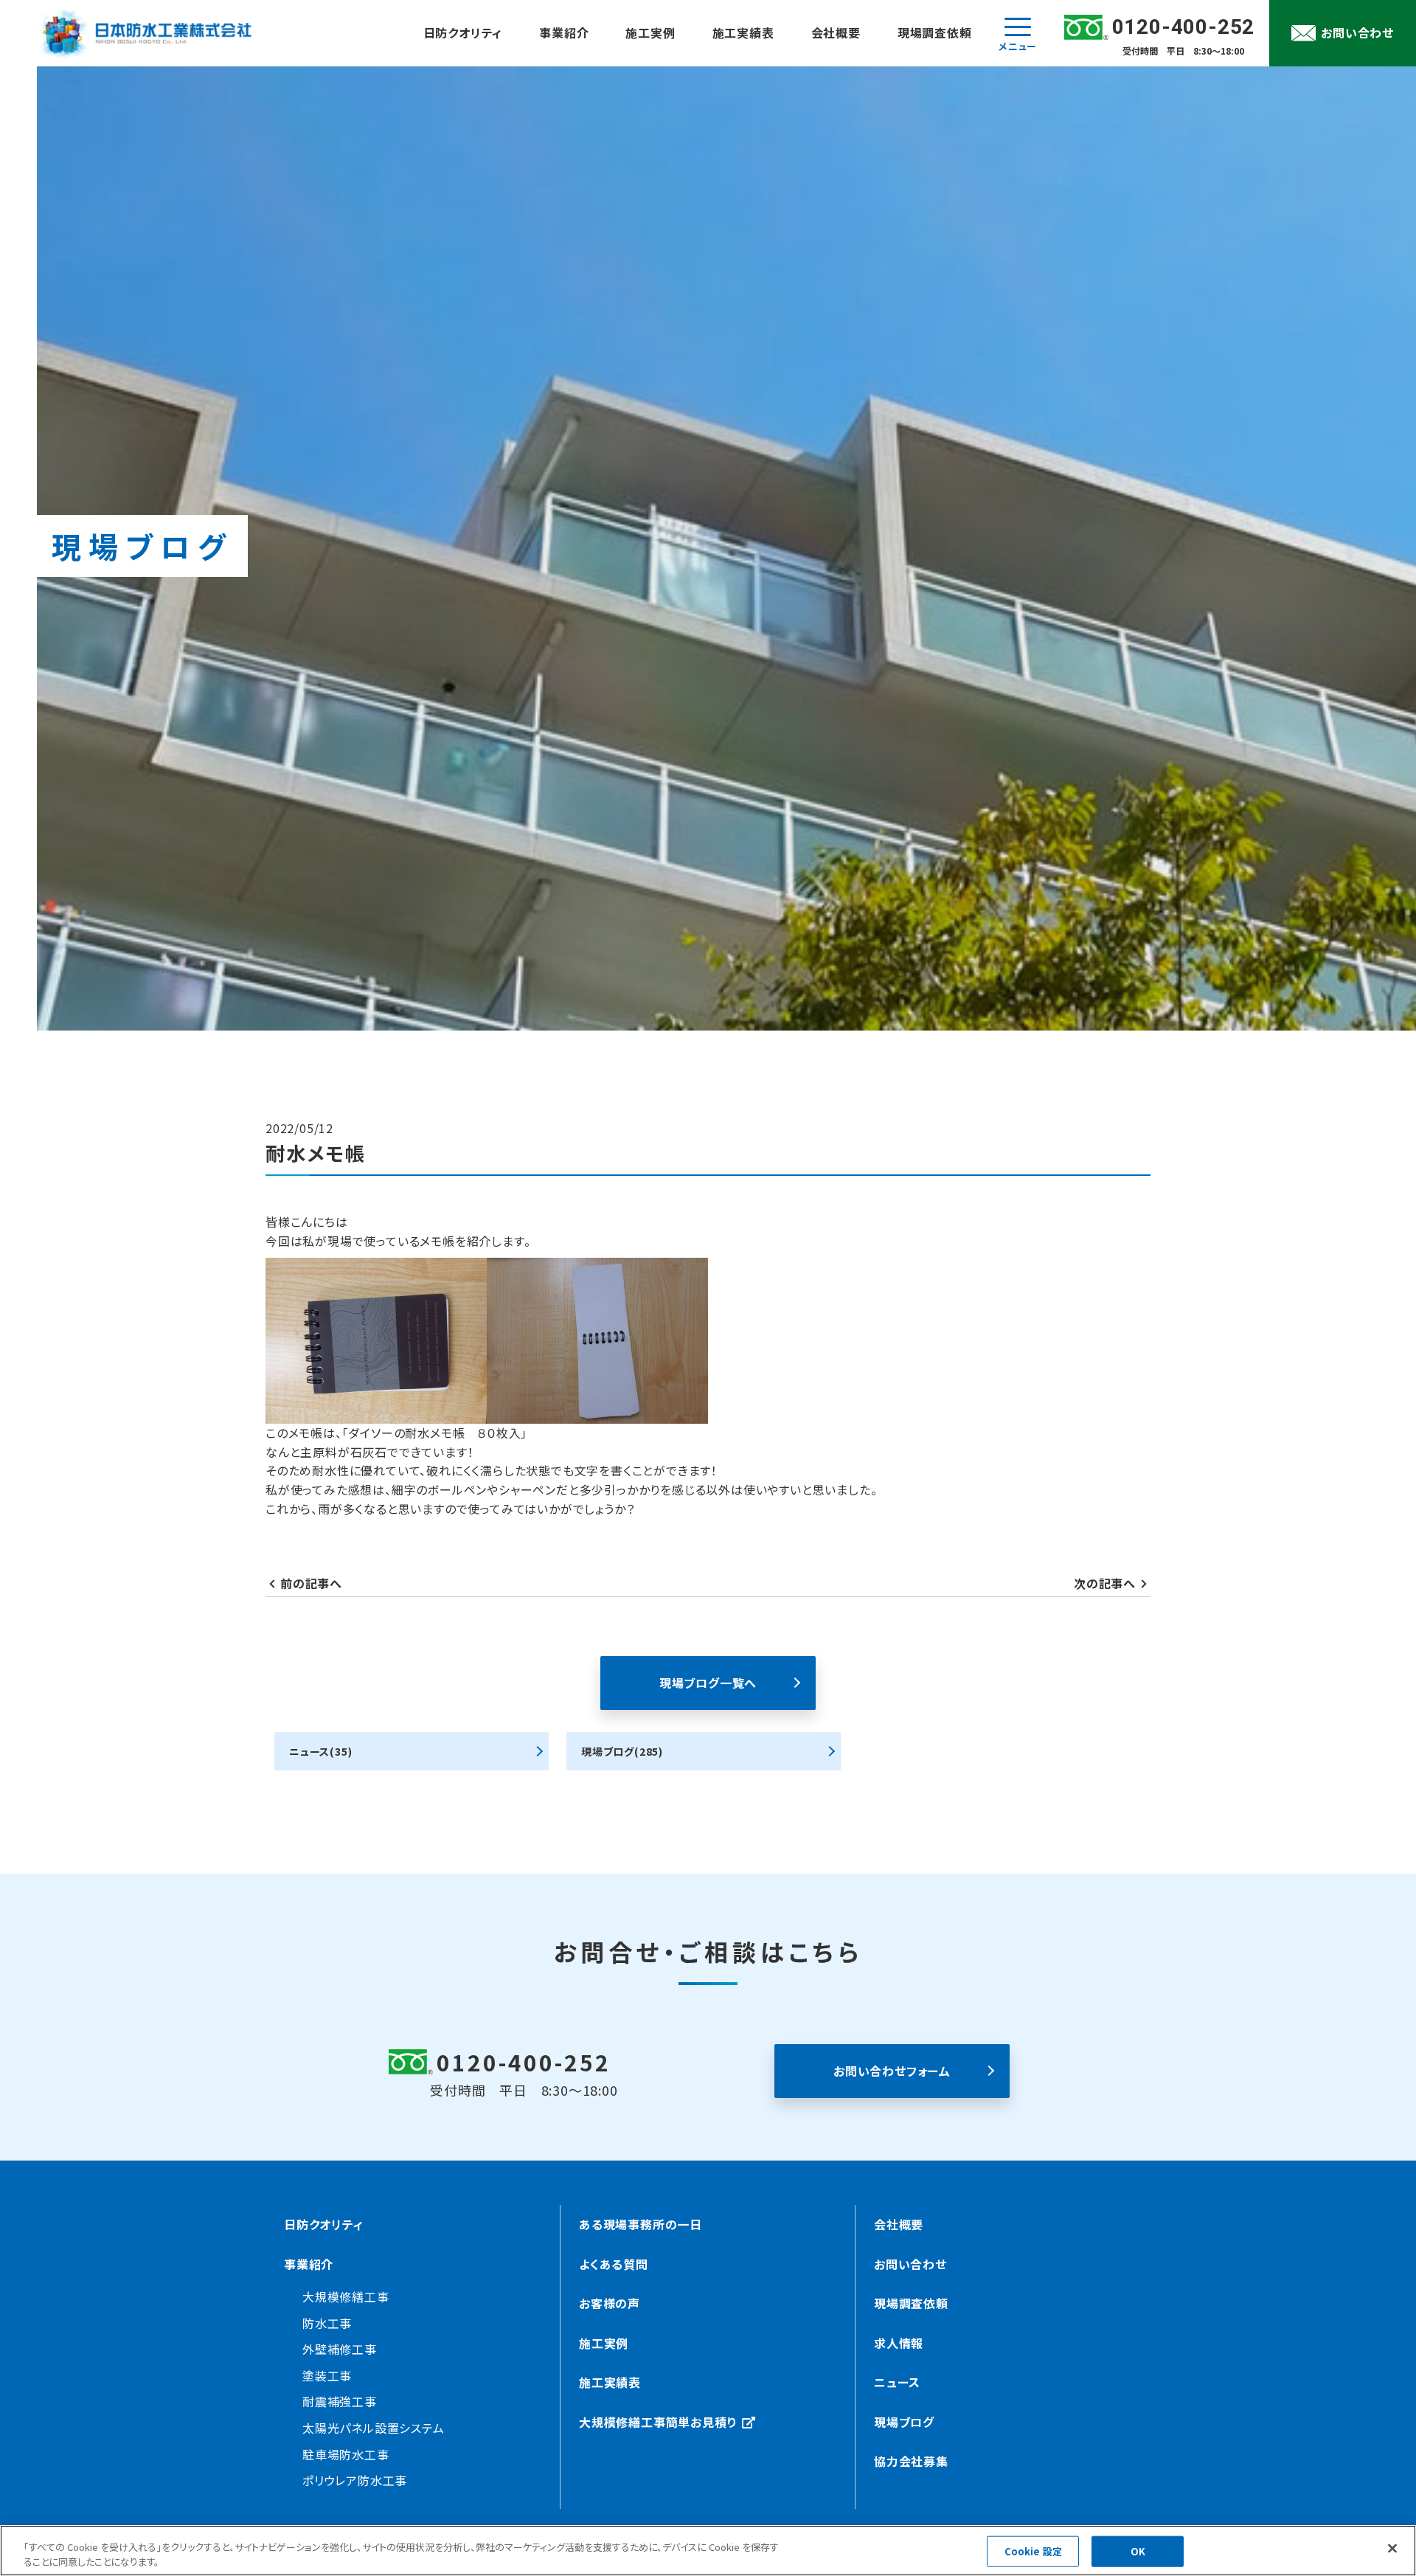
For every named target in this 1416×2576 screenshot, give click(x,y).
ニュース (897, 2382)
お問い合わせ (910, 2264)
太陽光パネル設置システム (374, 2428)
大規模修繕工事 (346, 2296)
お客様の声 (610, 2303)
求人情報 (899, 2343)
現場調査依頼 (935, 32)
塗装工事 (327, 2375)
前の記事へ (311, 1583)
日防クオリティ (463, 32)
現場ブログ (904, 2422)
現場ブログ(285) (622, 1751)
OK (1138, 2551)
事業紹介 (564, 32)
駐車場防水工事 (346, 2454)
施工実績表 (743, 32)
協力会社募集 (911, 2461)
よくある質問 (614, 2264)
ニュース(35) (320, 1751)
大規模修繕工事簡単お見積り (658, 2422)
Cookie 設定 (1033, 2551)
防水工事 (327, 2323)
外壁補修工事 (340, 2349)
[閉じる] (1392, 2549)
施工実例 (650, 32)
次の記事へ (1105, 1583)
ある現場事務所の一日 (641, 2224)
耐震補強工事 (340, 2401)
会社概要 (836, 32)
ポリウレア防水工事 (355, 2480)
